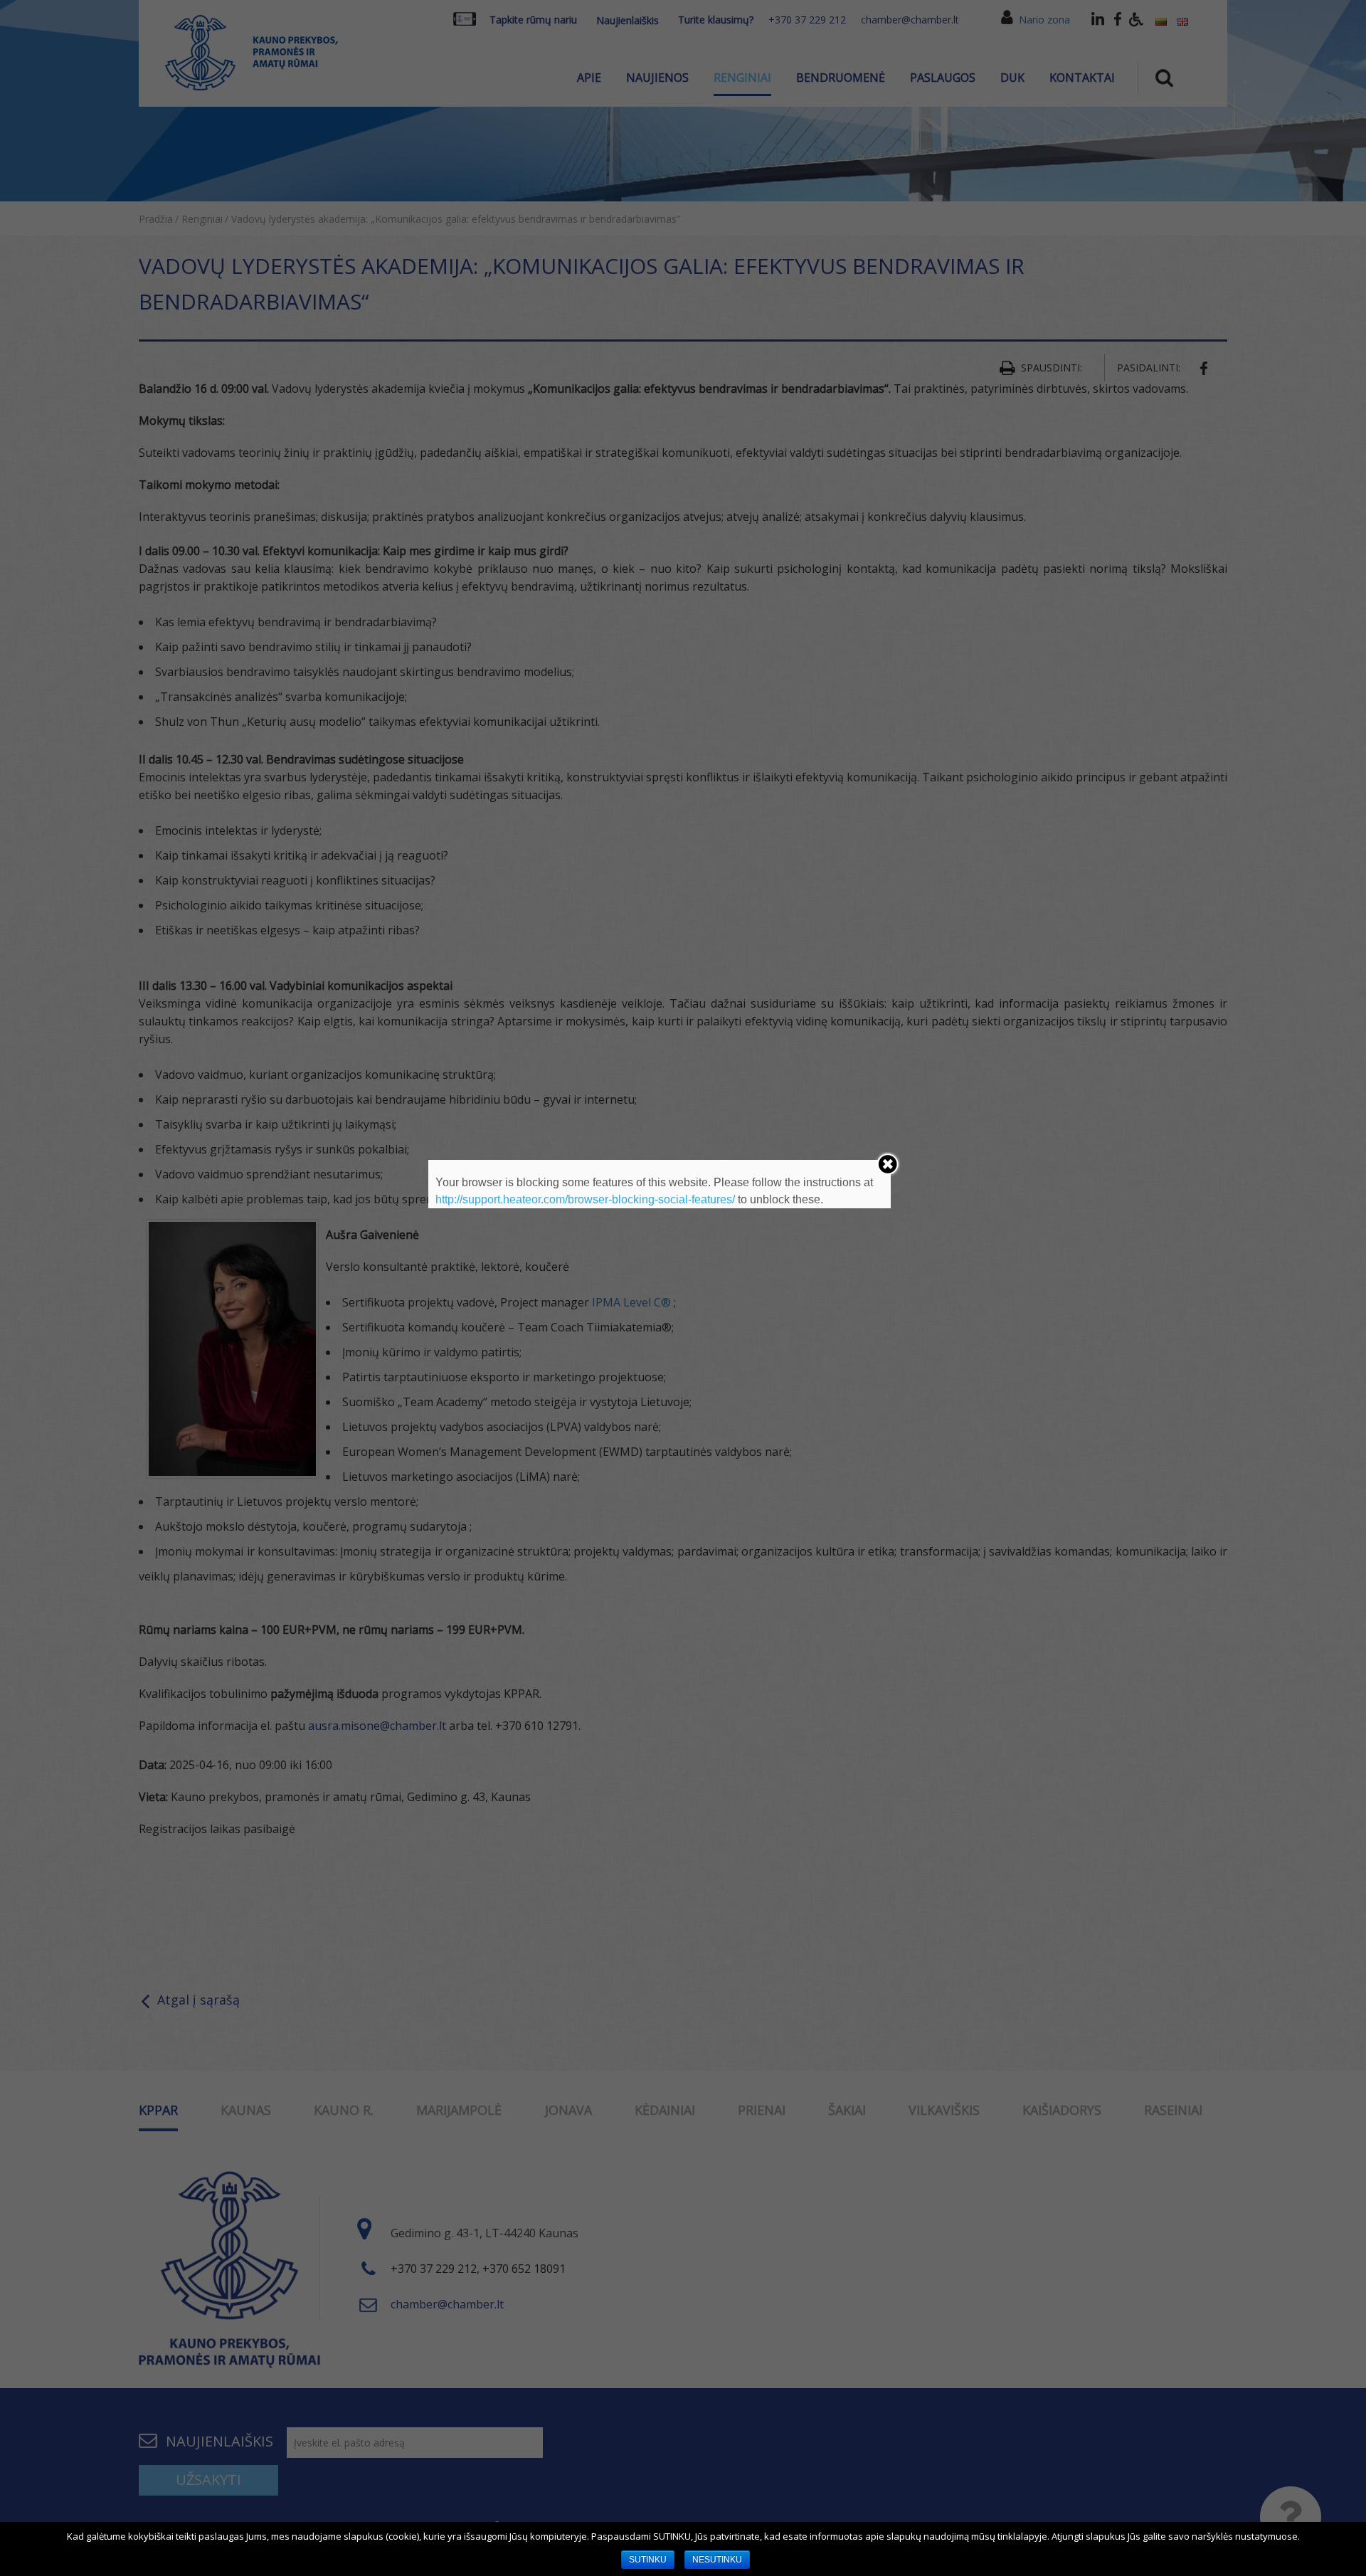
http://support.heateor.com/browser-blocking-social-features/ (585, 1199)
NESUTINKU (717, 2560)
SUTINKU (648, 2560)
